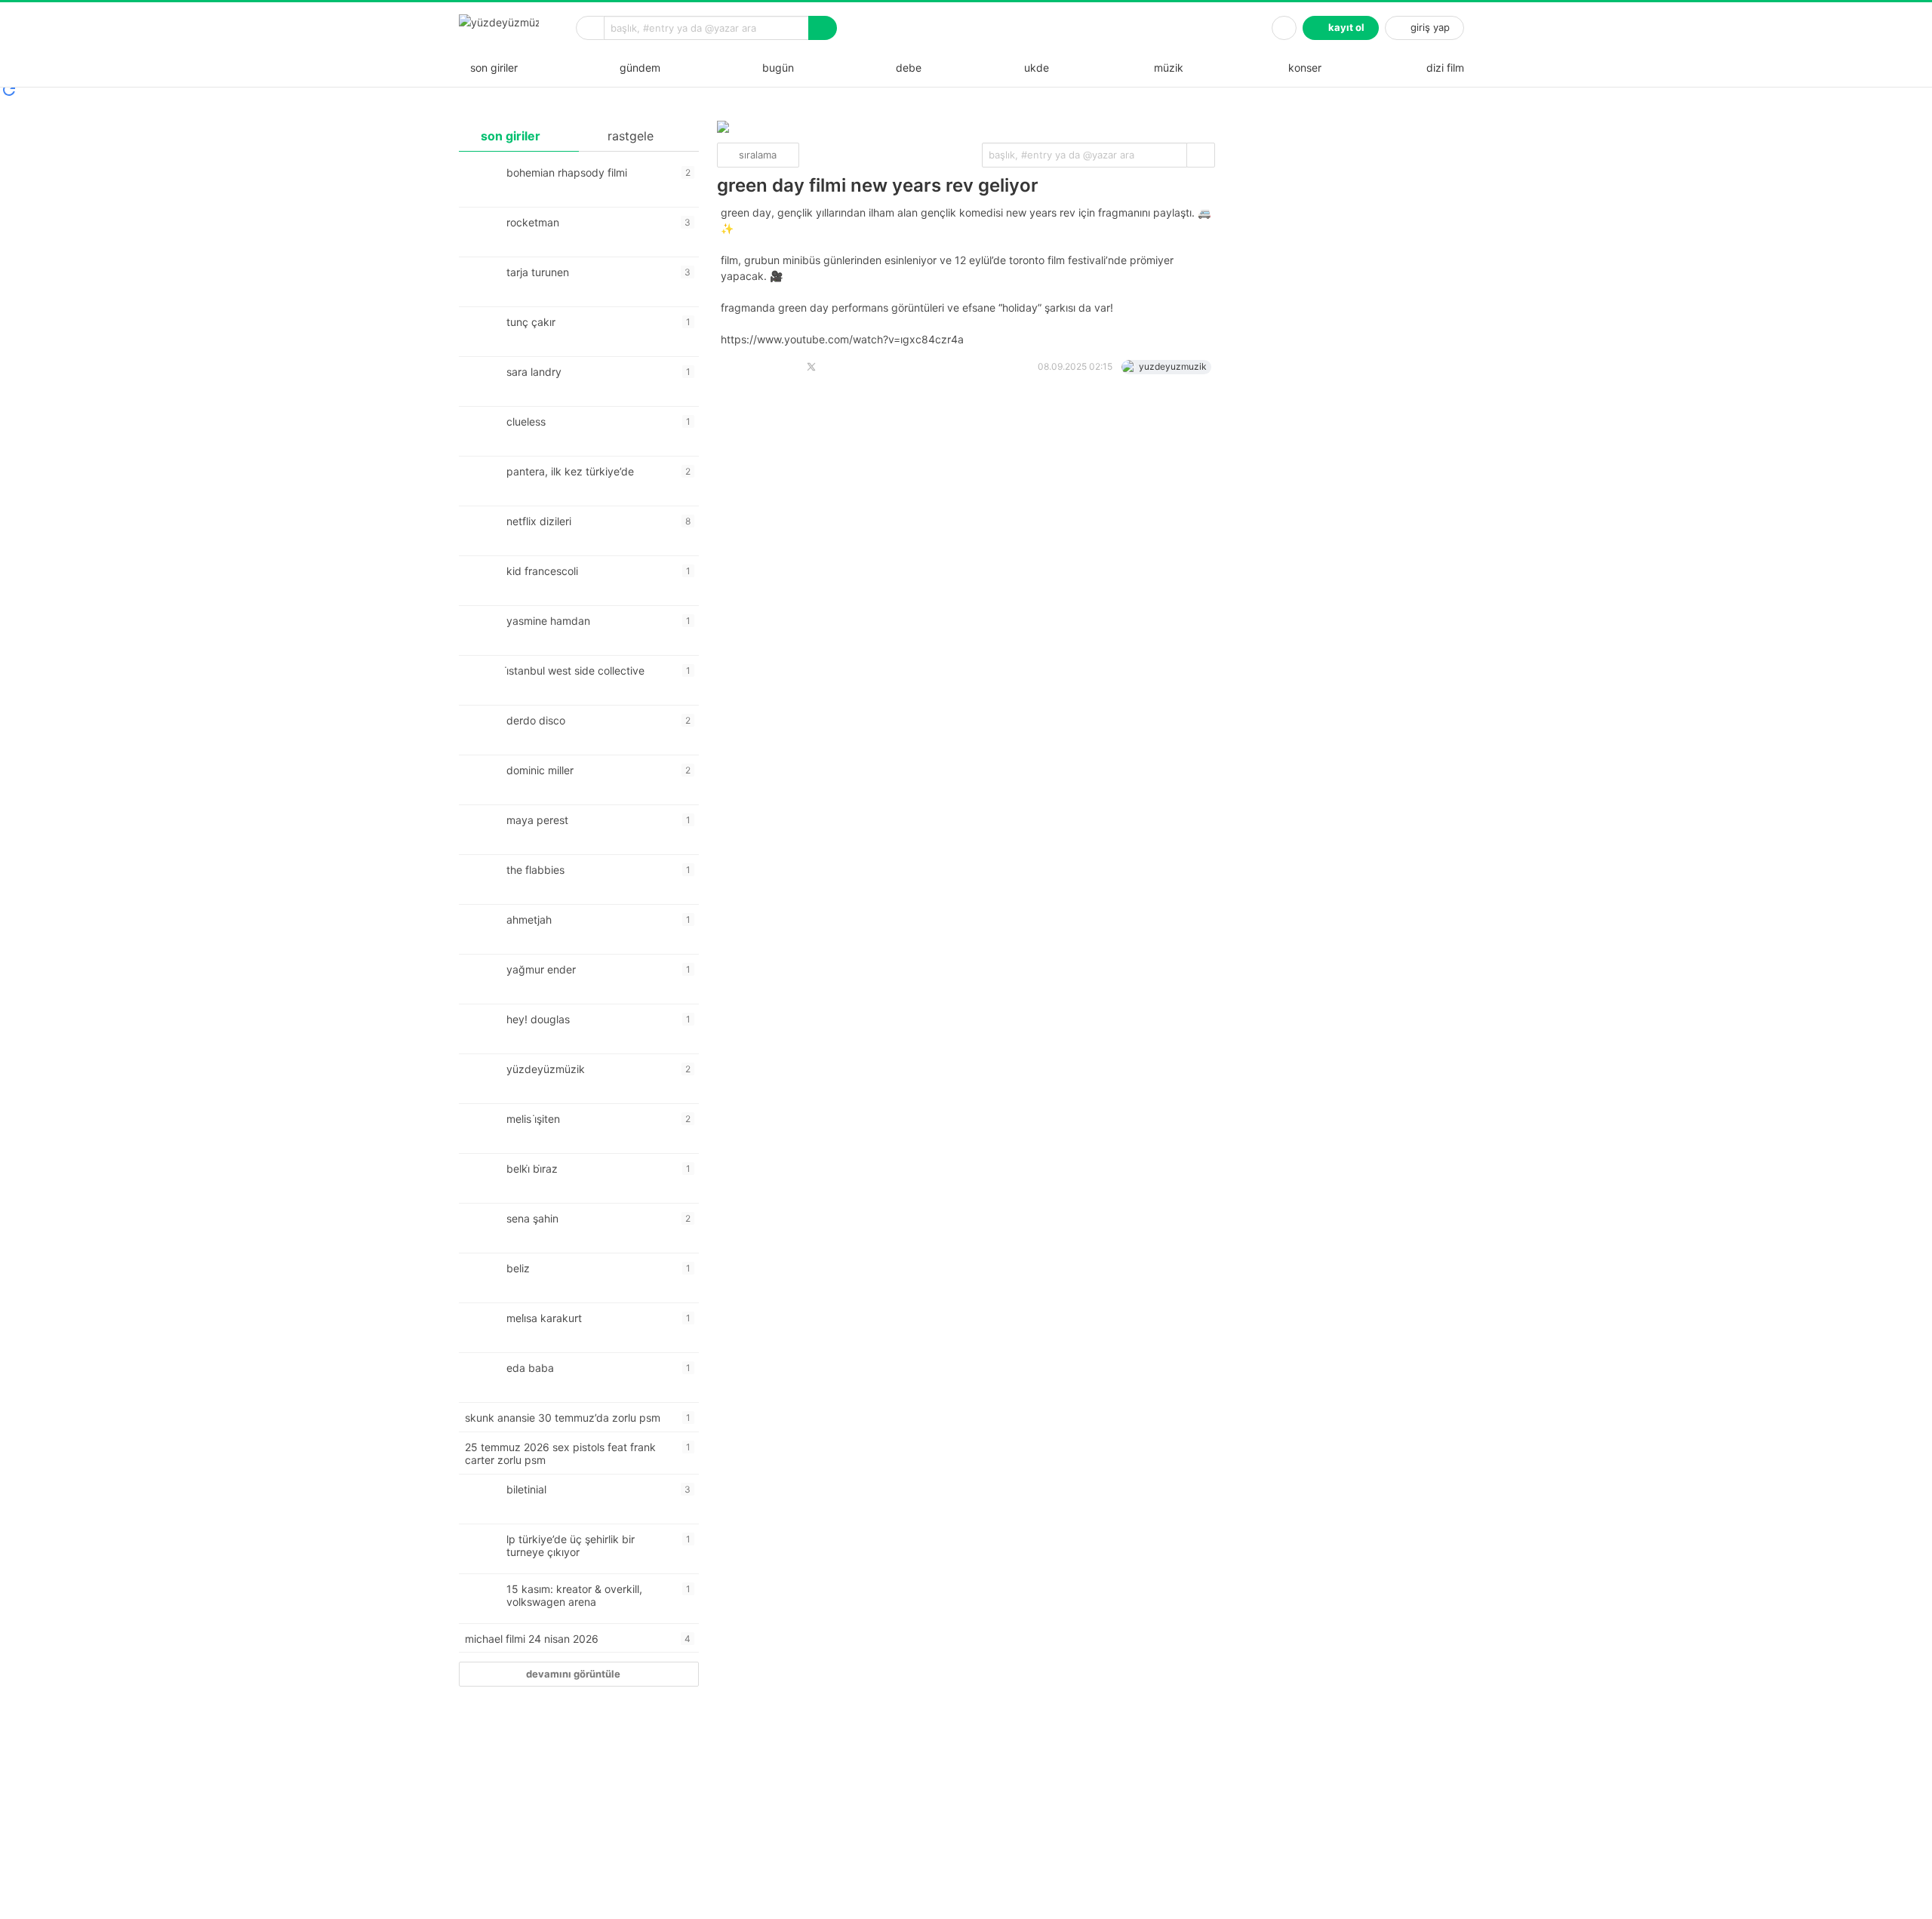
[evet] (1201, 155)
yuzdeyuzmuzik (1173, 366)
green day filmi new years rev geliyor (878, 185)
